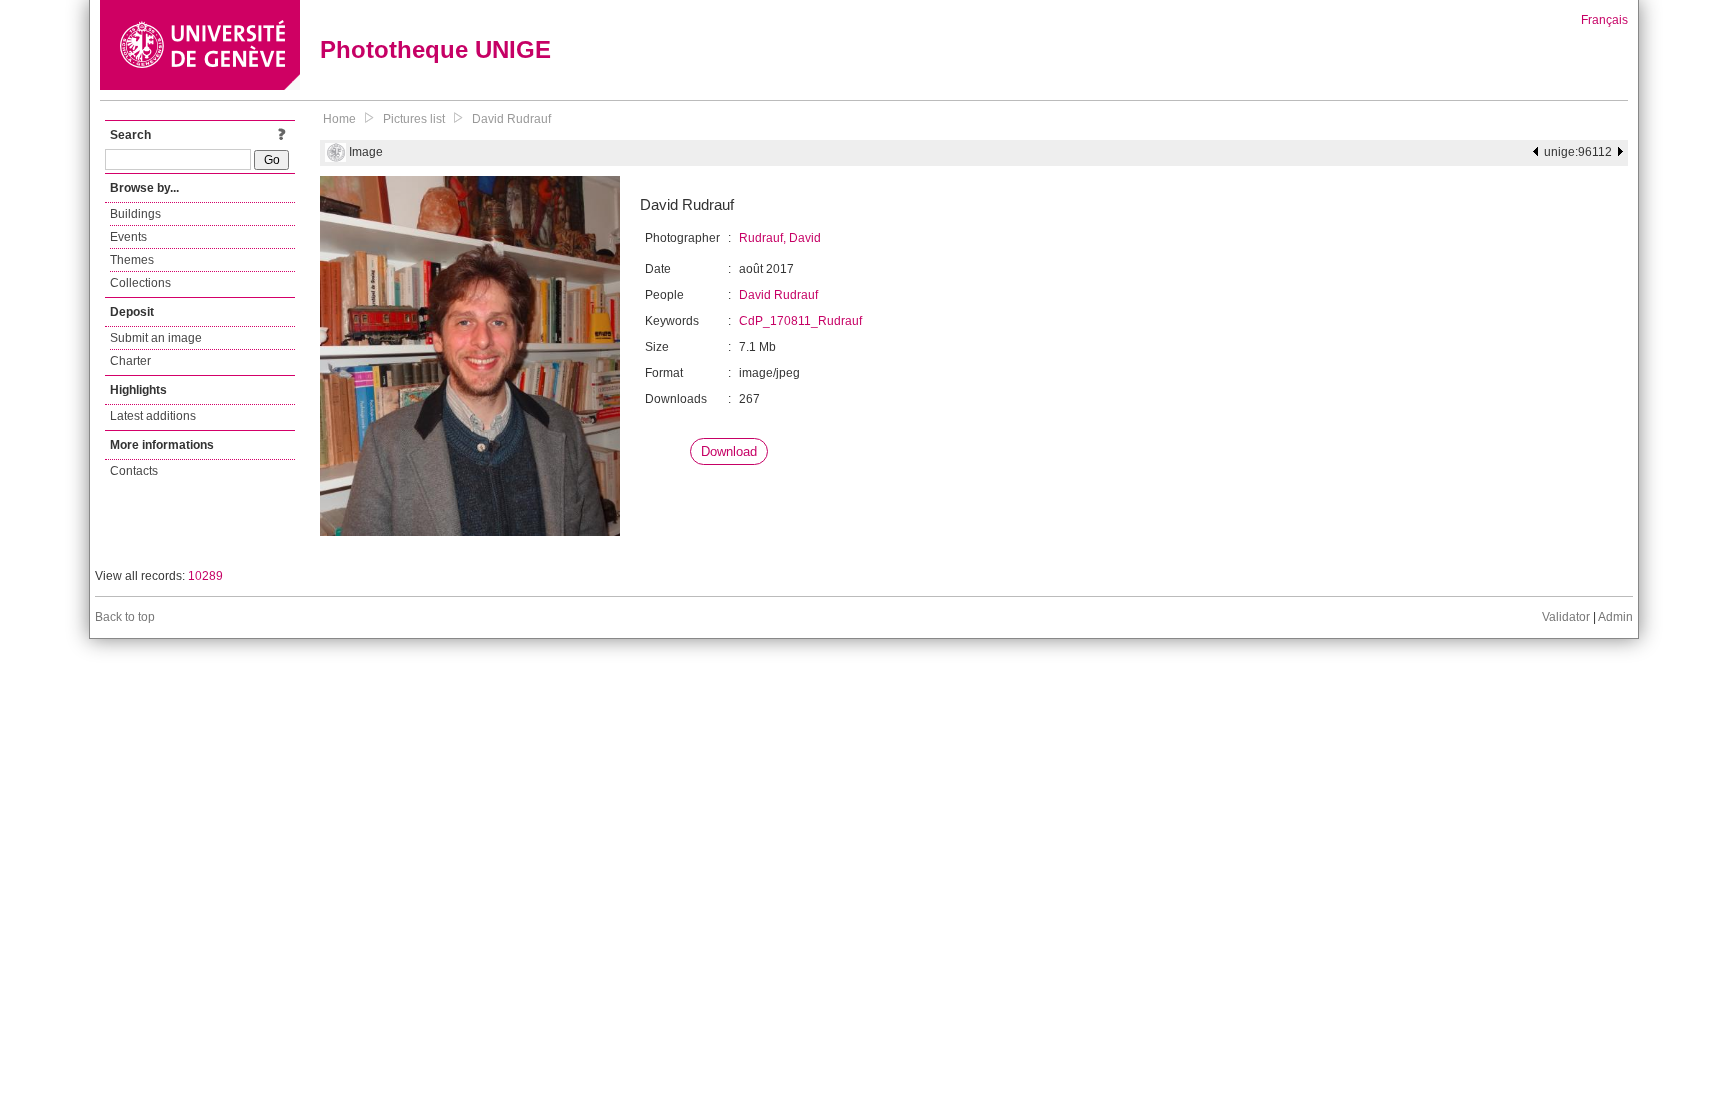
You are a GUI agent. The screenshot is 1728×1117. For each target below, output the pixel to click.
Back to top (125, 617)
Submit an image (156, 338)
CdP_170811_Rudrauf (800, 321)
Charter (130, 361)
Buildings (135, 214)
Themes (132, 260)
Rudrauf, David (780, 238)
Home (339, 119)
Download (729, 451)
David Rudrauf (511, 119)
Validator (1566, 617)
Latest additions (153, 416)
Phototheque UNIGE (435, 49)
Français (1604, 20)
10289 (205, 576)
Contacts (134, 471)
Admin (1615, 617)
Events (128, 237)
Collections (140, 283)
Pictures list (414, 119)
